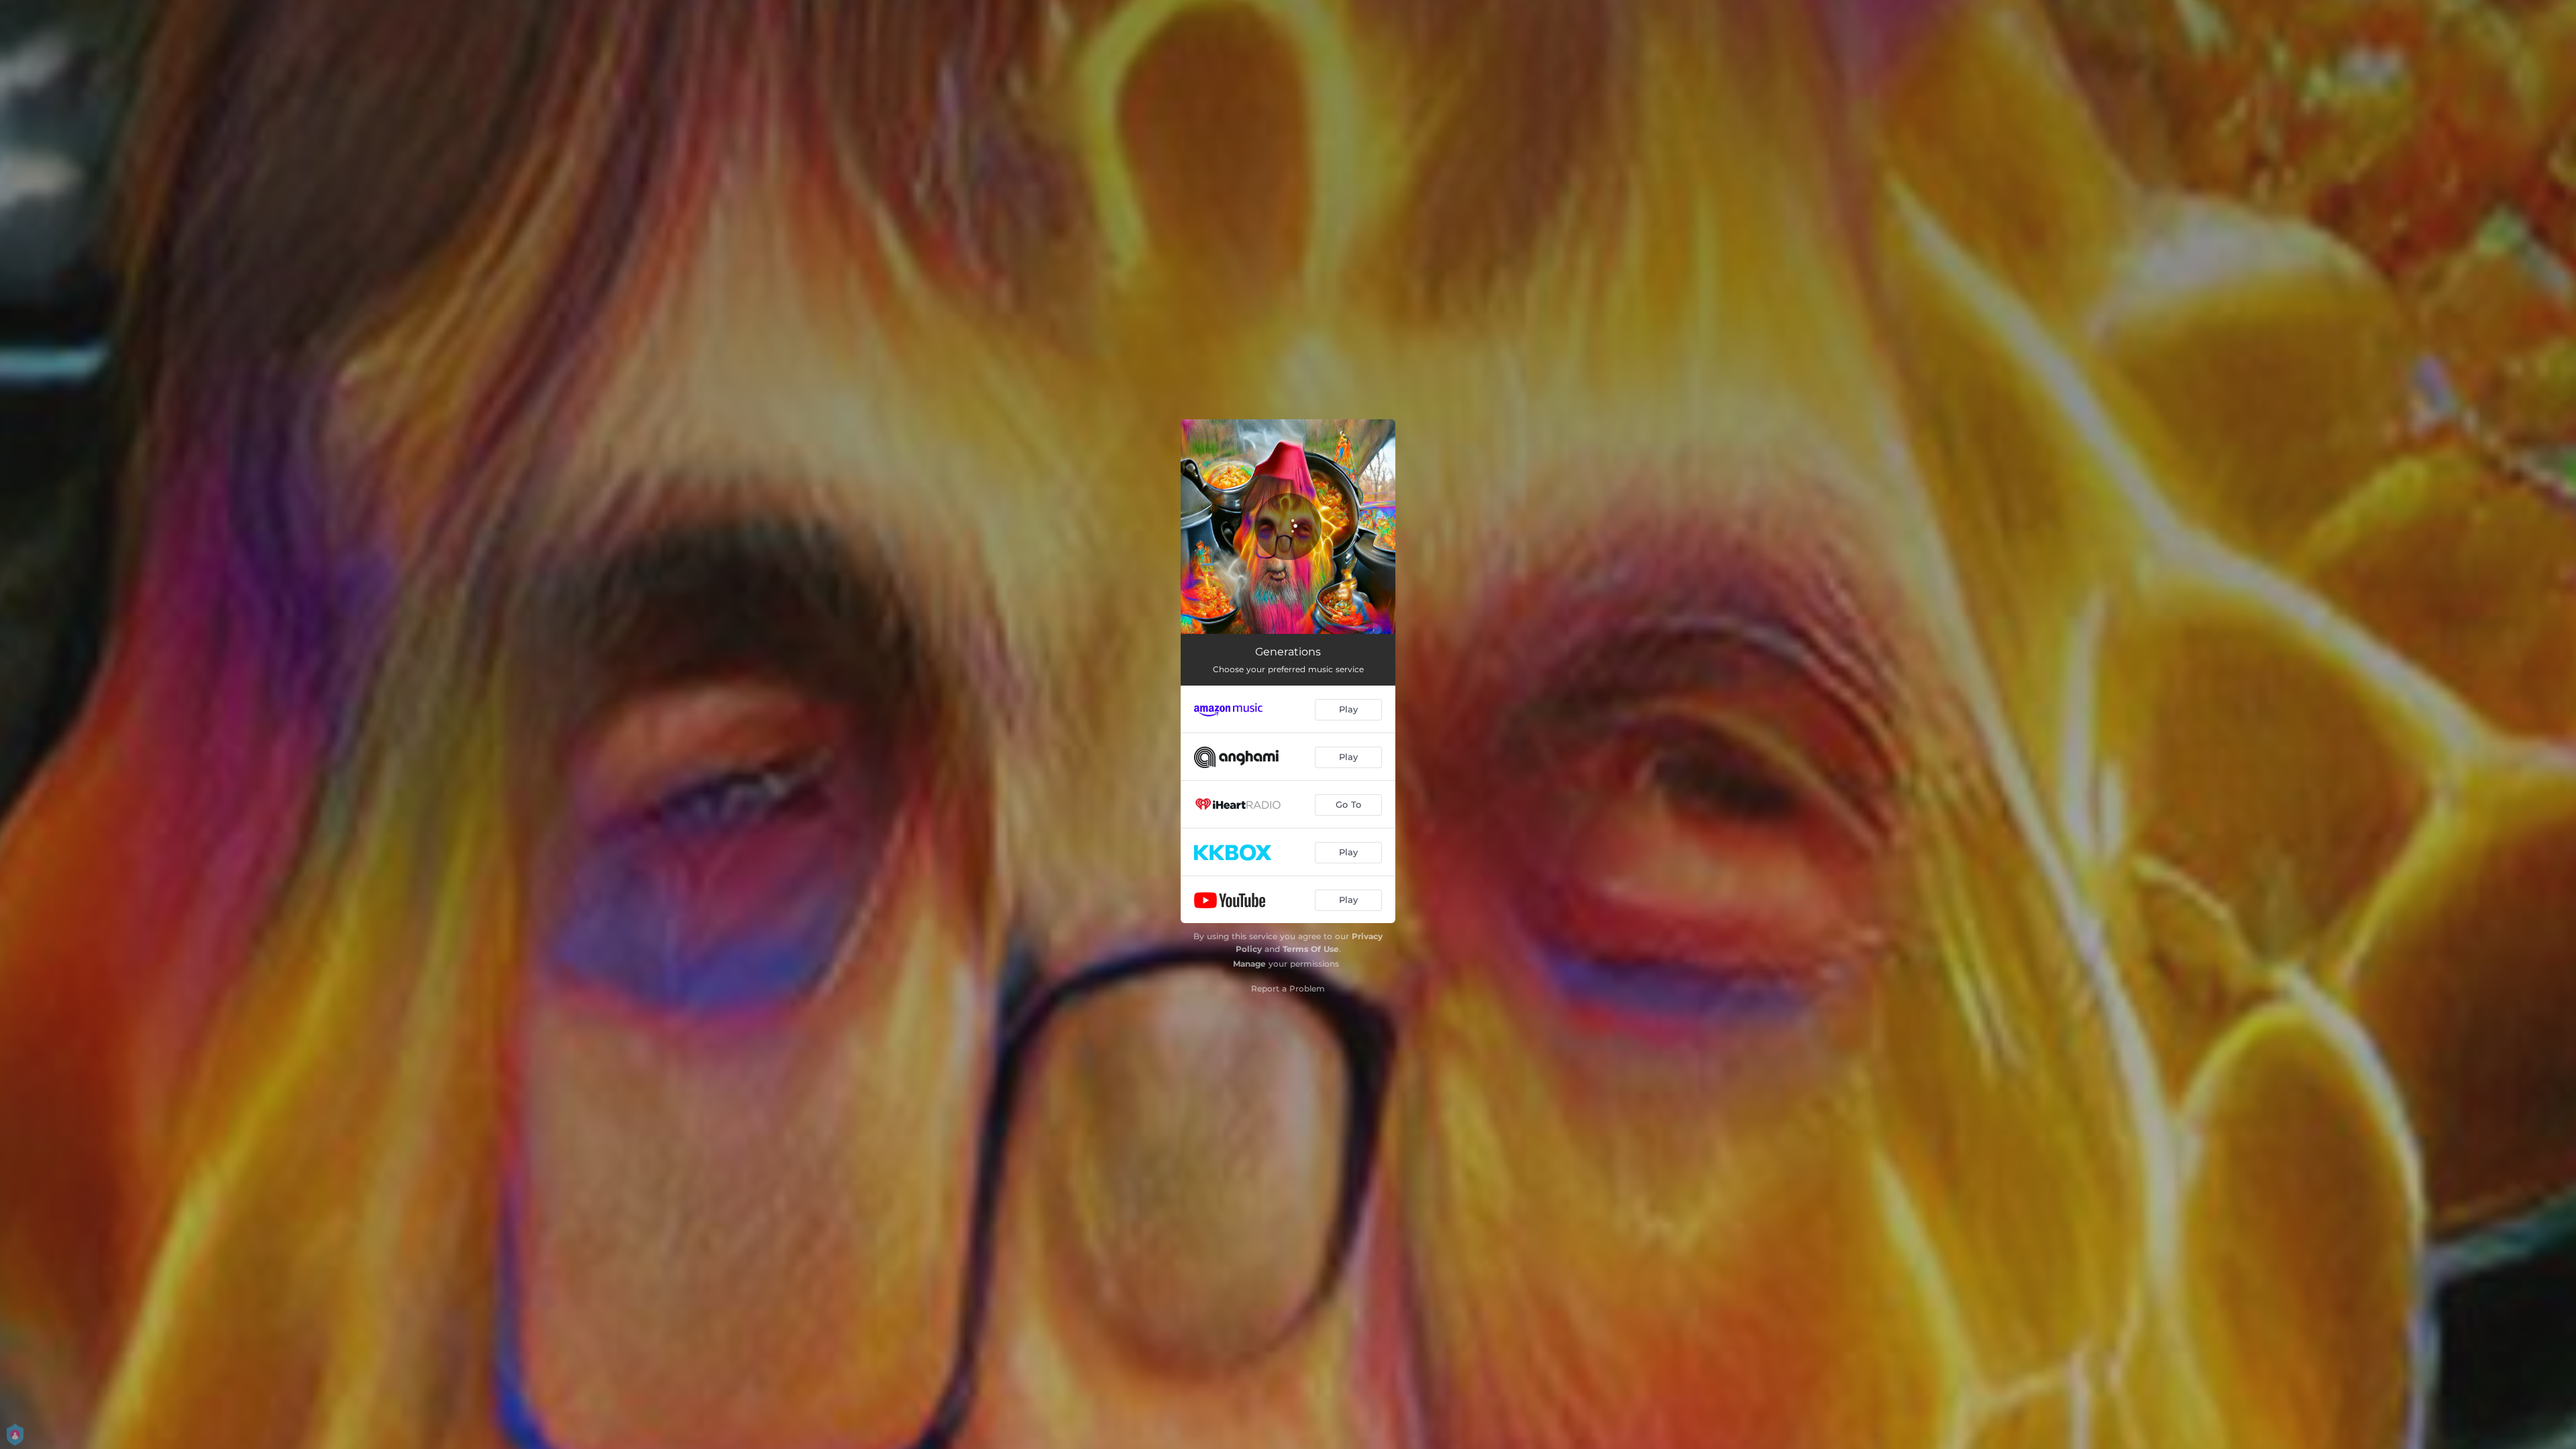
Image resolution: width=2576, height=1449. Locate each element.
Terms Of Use (1311, 949)
